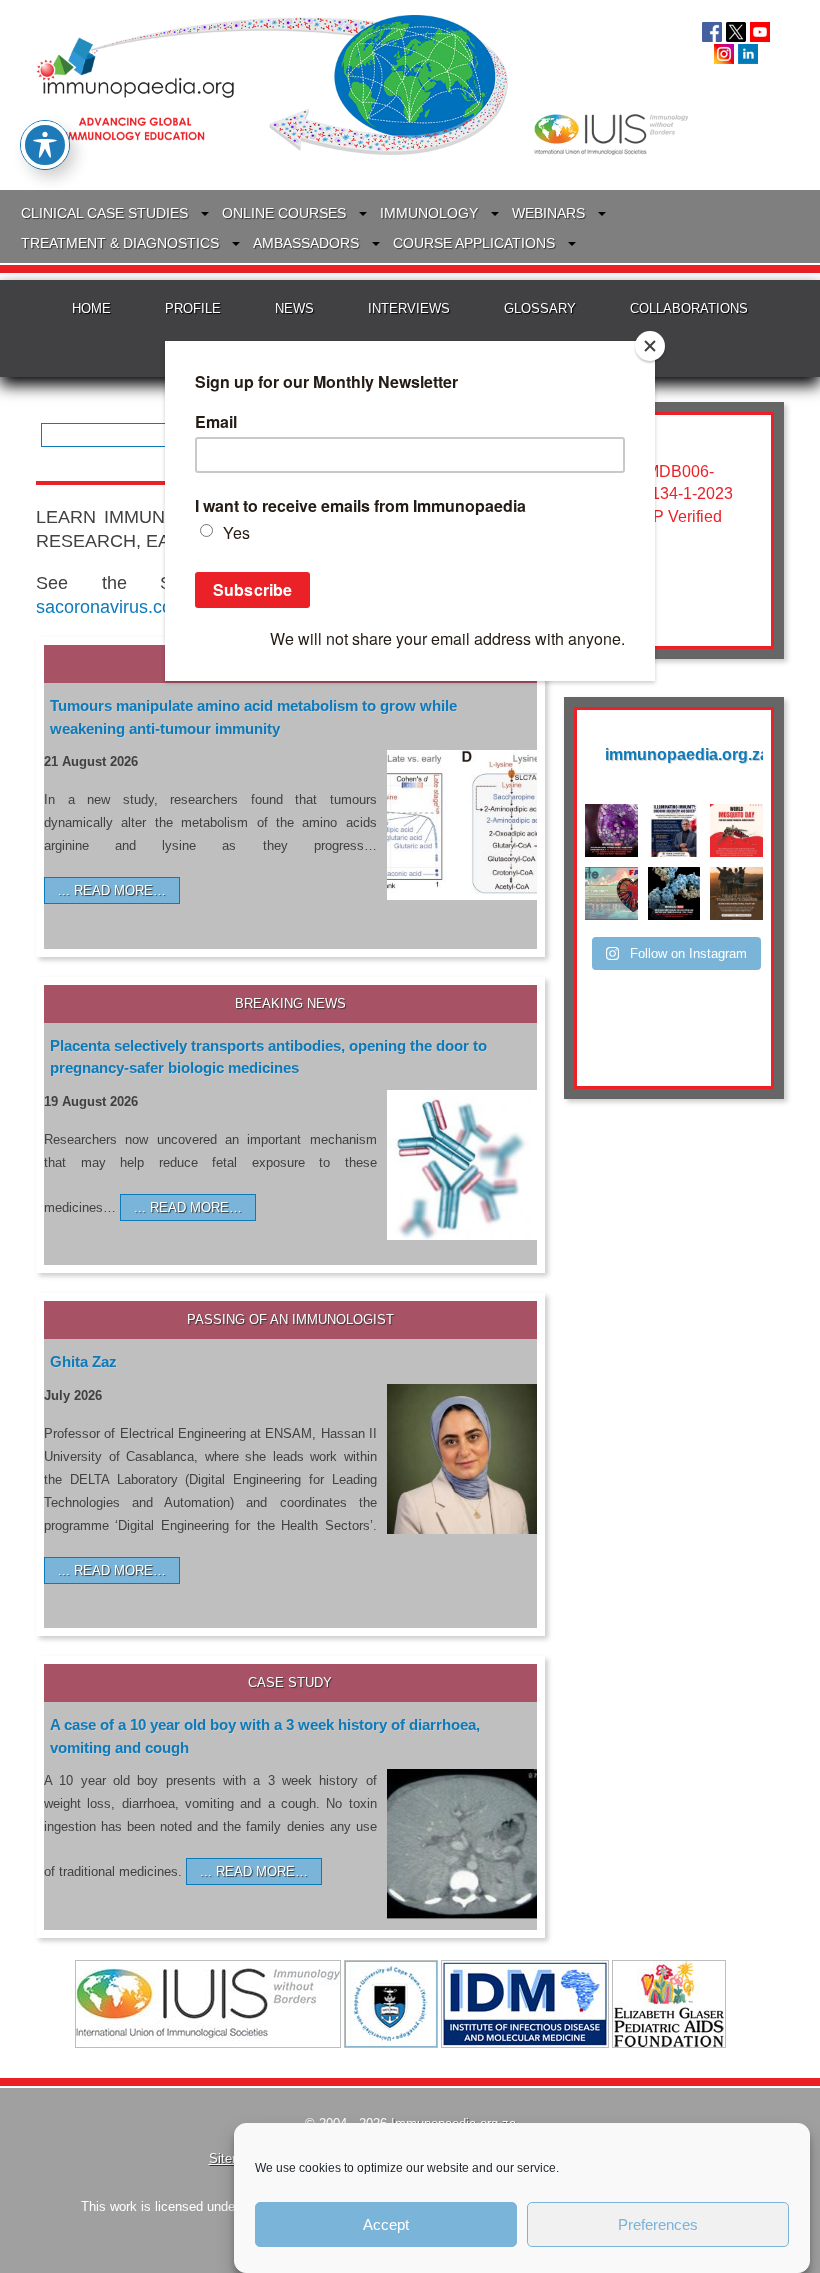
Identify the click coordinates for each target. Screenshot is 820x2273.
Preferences (658, 2224)
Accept (386, 2224)
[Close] (650, 346)
